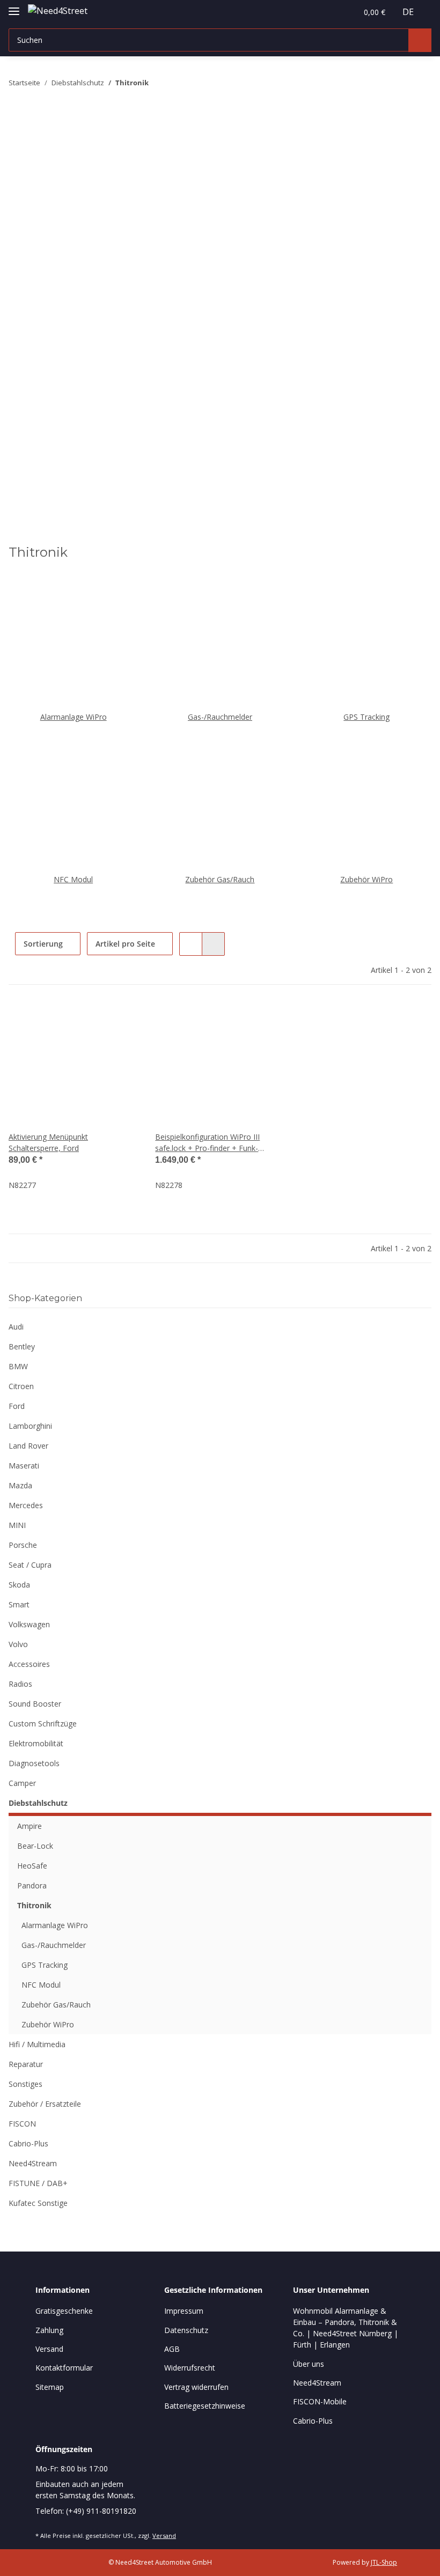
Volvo (18, 1644)
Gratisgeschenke (64, 2311)
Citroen (21, 1386)
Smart (19, 1604)
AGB (172, 2349)
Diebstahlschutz (38, 1803)
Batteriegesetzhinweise (205, 2406)
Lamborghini (30, 1426)
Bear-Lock (35, 1846)
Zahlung (49, 2330)
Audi (16, 1327)
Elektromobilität (36, 1743)
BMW (18, 1366)
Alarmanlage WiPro (74, 717)
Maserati (24, 1466)
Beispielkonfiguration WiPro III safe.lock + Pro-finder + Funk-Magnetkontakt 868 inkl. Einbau (209, 1143)
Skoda (19, 1585)
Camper (22, 1783)
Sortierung (43, 944)
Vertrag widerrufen (196, 2387)
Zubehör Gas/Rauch (220, 879)
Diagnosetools (34, 1763)
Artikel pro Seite (125, 944)
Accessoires (29, 1664)
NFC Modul (73, 879)
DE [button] (408, 12)
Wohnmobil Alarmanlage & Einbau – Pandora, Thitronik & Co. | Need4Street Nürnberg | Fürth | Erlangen (346, 2328)
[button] (326, 12)
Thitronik (34, 1905)
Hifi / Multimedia (37, 2044)
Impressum (184, 2311)
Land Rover (28, 1446)
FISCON (22, 2124)
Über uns (309, 2364)
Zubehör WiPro (366, 879)
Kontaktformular (64, 2368)
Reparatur (26, 2064)
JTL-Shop (384, 2562)
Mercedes (26, 1505)
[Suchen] (420, 40)
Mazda (20, 1485)
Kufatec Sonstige (38, 2203)
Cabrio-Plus (28, 2143)
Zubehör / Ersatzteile (45, 2104)
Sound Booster (35, 1704)
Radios (20, 1684)
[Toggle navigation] (14, 7)
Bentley (22, 1346)
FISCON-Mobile (320, 2401)
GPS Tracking (366, 717)
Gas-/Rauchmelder (220, 717)
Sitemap (50, 2387)
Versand (49, 2349)
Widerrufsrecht (190, 2368)
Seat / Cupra (30, 1565)
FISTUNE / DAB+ (38, 2183)
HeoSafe (32, 1866)
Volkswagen (29, 1624)
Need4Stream (33, 2163)
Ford (17, 1406)
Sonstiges (25, 2084)
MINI (17, 1525)
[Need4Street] (58, 10)
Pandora (32, 1885)
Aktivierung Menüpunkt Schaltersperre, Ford (48, 1142)
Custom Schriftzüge (43, 1724)
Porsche (23, 1545)
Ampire (30, 1826)
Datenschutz (186, 2330)
